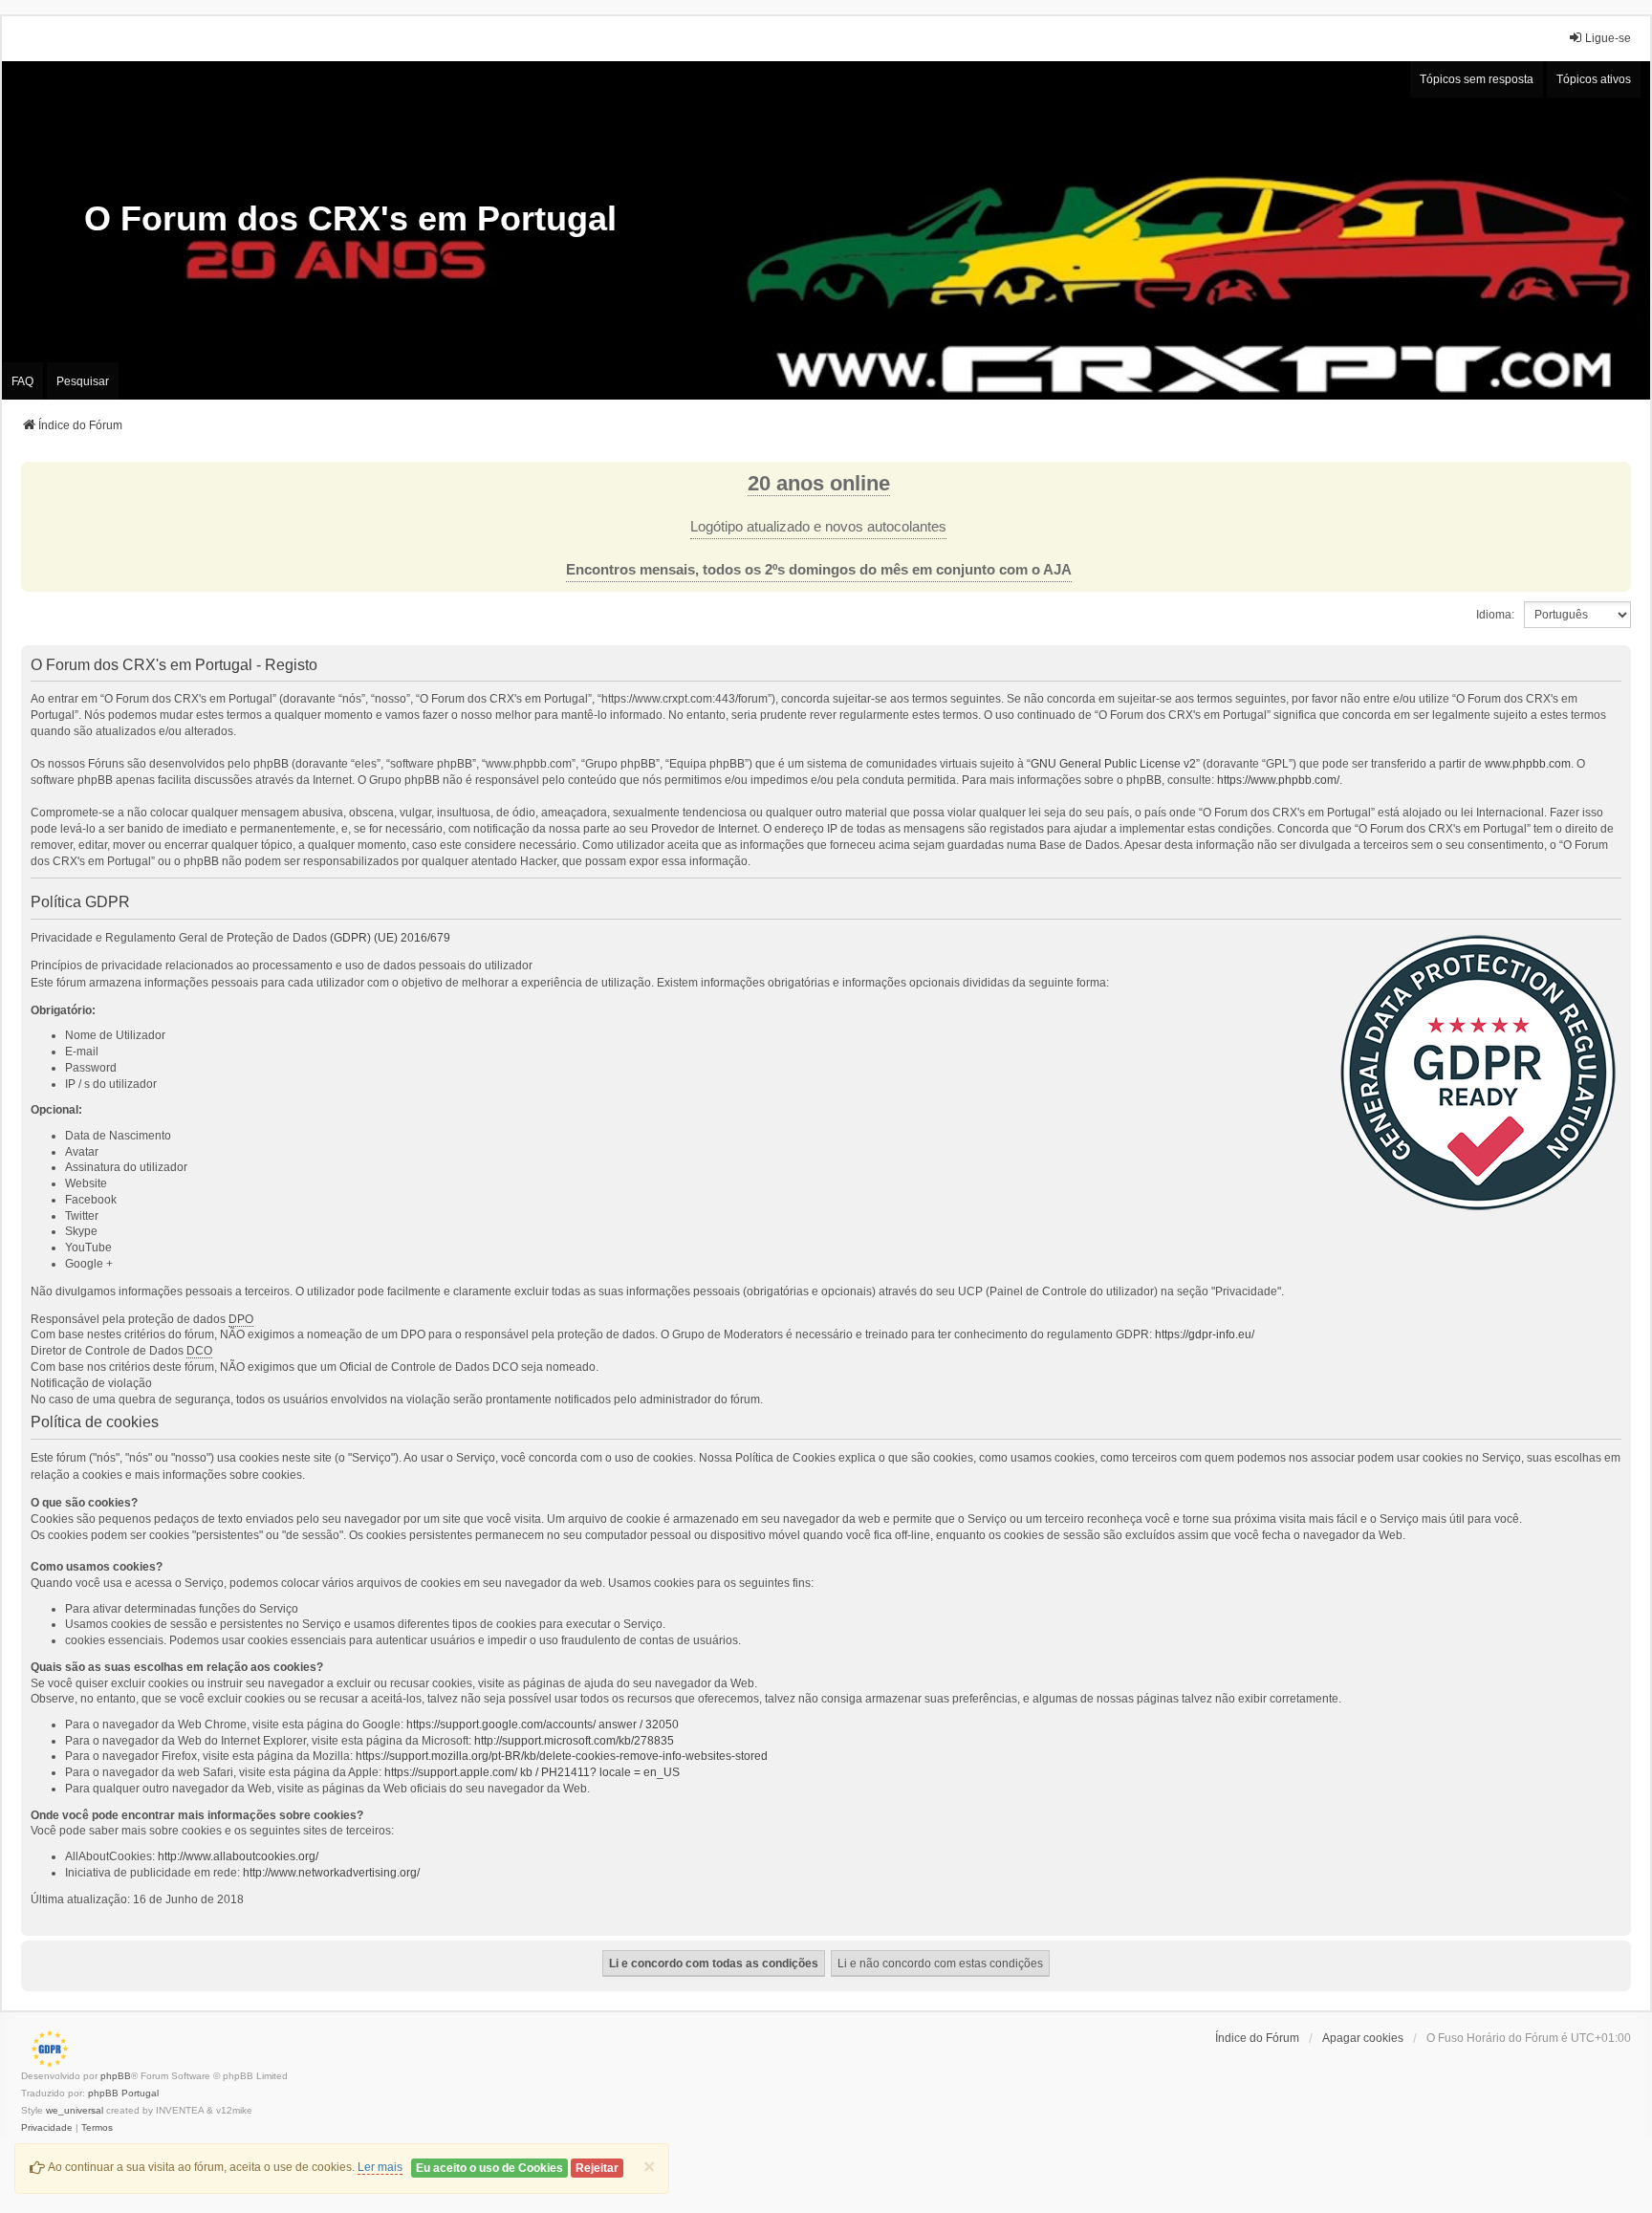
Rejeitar (597, 2168)
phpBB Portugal (123, 2093)
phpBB (116, 2076)
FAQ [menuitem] (22, 381)
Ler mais (380, 2167)
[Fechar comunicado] (1616, 477)
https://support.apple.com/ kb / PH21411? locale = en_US (532, 1772)
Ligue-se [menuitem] (1608, 38)
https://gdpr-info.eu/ (1205, 1334)
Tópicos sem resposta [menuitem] (1477, 79)
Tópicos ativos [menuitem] (1594, 79)
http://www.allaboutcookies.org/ (238, 1856)
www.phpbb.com (1528, 764)
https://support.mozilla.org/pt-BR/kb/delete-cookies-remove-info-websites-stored (562, 1756)
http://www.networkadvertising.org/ (331, 1873)
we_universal (75, 2110)
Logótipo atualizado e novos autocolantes (818, 527)
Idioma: (1495, 615)
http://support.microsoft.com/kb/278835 (574, 1741)
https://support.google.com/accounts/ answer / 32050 (543, 1725)
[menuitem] (47, 2128)
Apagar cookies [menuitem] (1363, 2038)
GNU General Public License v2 (1113, 764)
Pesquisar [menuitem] (83, 381)
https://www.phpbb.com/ (1278, 780)
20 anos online (819, 483)
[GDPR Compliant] (45, 2049)
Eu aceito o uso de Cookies (489, 2168)
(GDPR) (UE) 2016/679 (390, 938)
